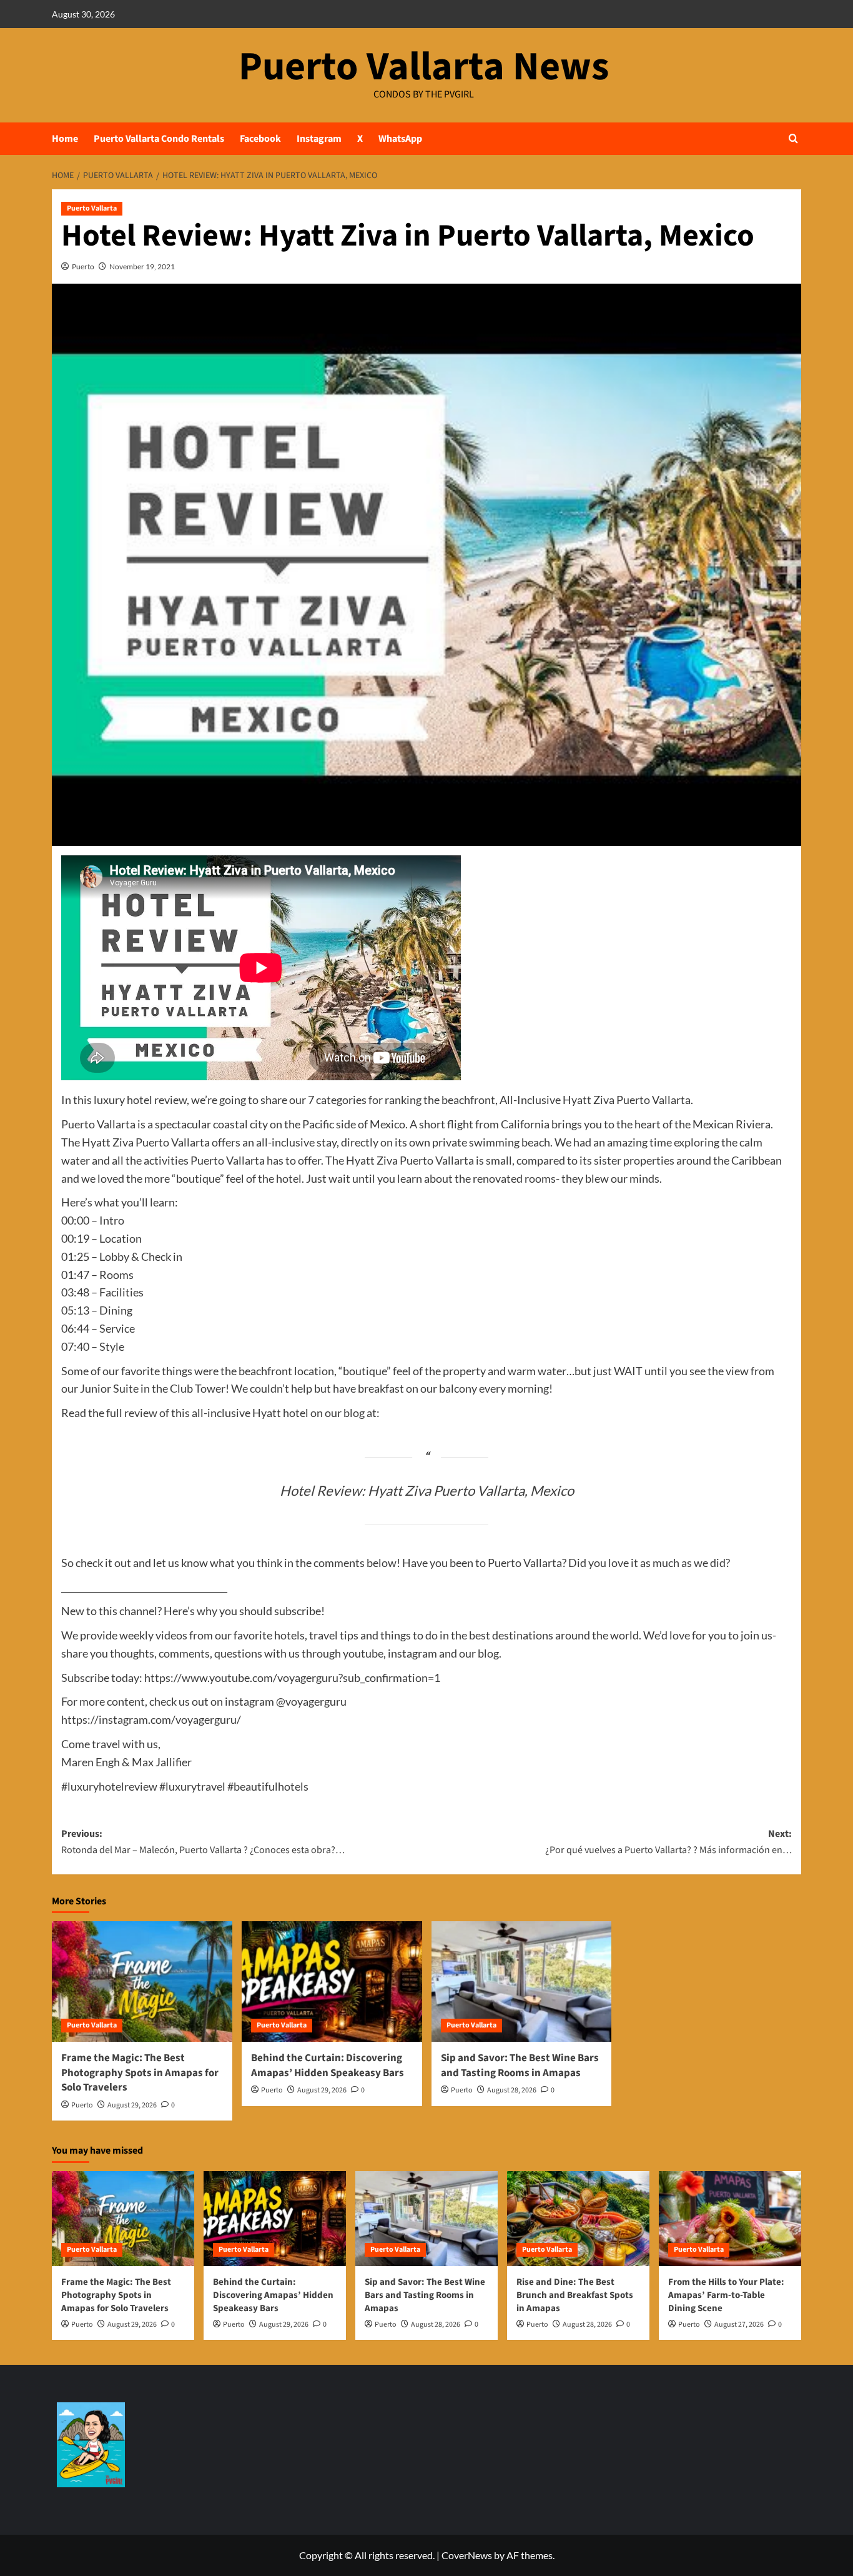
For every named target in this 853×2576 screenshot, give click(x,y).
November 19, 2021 (142, 266)
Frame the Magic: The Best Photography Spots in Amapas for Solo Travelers (140, 2073)
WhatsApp (400, 139)
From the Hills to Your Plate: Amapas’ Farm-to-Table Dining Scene (726, 2295)
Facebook (260, 139)
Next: (668, 1842)
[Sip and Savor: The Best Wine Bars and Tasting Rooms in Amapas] (522, 1982)
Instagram (319, 139)
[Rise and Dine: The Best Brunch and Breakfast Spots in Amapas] (578, 2219)
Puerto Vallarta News (424, 67)
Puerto (83, 266)
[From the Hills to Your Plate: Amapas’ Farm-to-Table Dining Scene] (730, 2219)
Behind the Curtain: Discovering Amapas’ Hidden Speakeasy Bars (328, 2066)
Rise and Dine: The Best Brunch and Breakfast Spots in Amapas (575, 2295)
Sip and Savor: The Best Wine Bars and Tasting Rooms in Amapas (520, 2066)
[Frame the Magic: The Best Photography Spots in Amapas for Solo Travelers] (142, 1982)
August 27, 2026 (739, 2325)
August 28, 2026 (512, 2090)
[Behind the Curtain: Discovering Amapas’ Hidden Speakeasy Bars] (332, 1982)
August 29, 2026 (132, 2105)
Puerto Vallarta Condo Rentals (159, 139)
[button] (793, 138)
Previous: (203, 1842)
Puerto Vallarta (92, 208)
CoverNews (467, 2555)
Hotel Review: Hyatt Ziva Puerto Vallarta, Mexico (427, 1490)
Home (65, 139)
